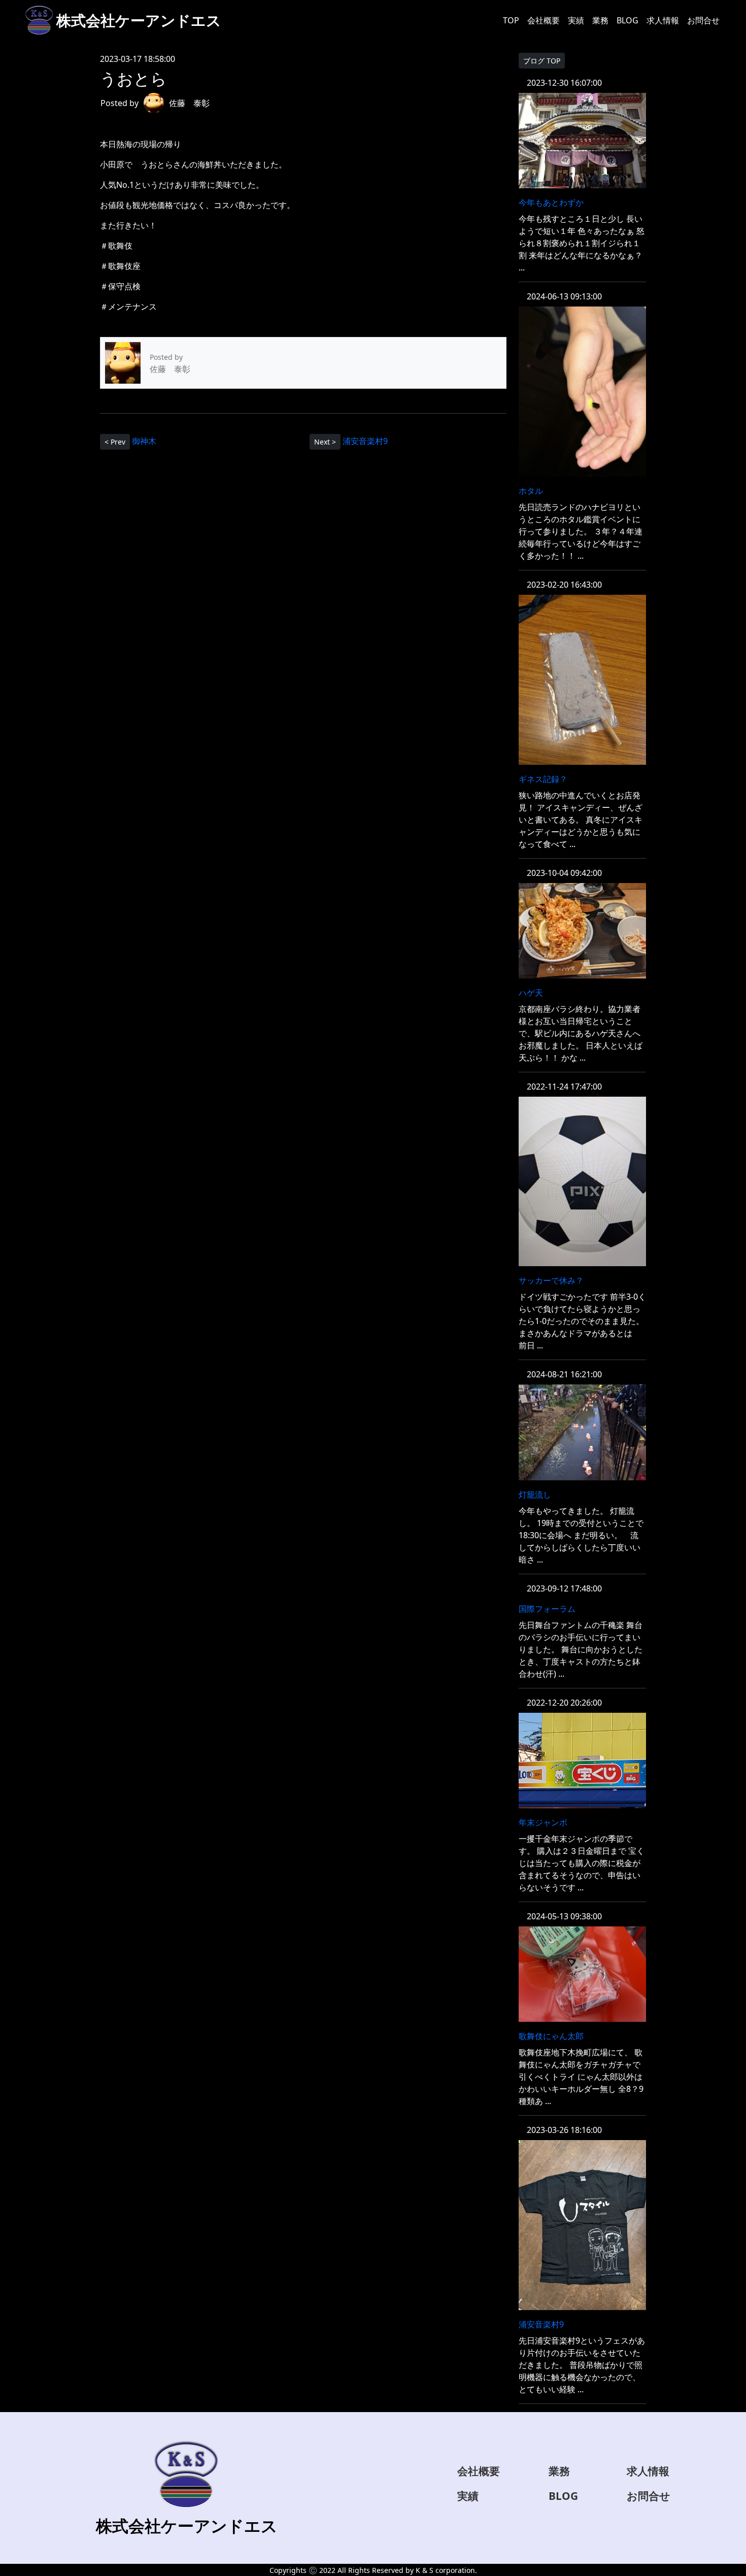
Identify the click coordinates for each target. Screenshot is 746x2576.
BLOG (628, 20)
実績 (576, 20)
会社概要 (544, 20)
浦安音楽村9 (365, 440)
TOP (511, 20)
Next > (325, 442)
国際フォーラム (547, 1609)
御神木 (144, 440)
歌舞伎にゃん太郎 (551, 2036)
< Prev (115, 442)
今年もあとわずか (551, 202)
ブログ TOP (542, 61)
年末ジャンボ (543, 1822)
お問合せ (703, 20)
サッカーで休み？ (551, 1280)
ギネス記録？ (543, 779)
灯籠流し (535, 1495)
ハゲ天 (531, 993)
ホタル (531, 491)
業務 (600, 20)
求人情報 (663, 20)
